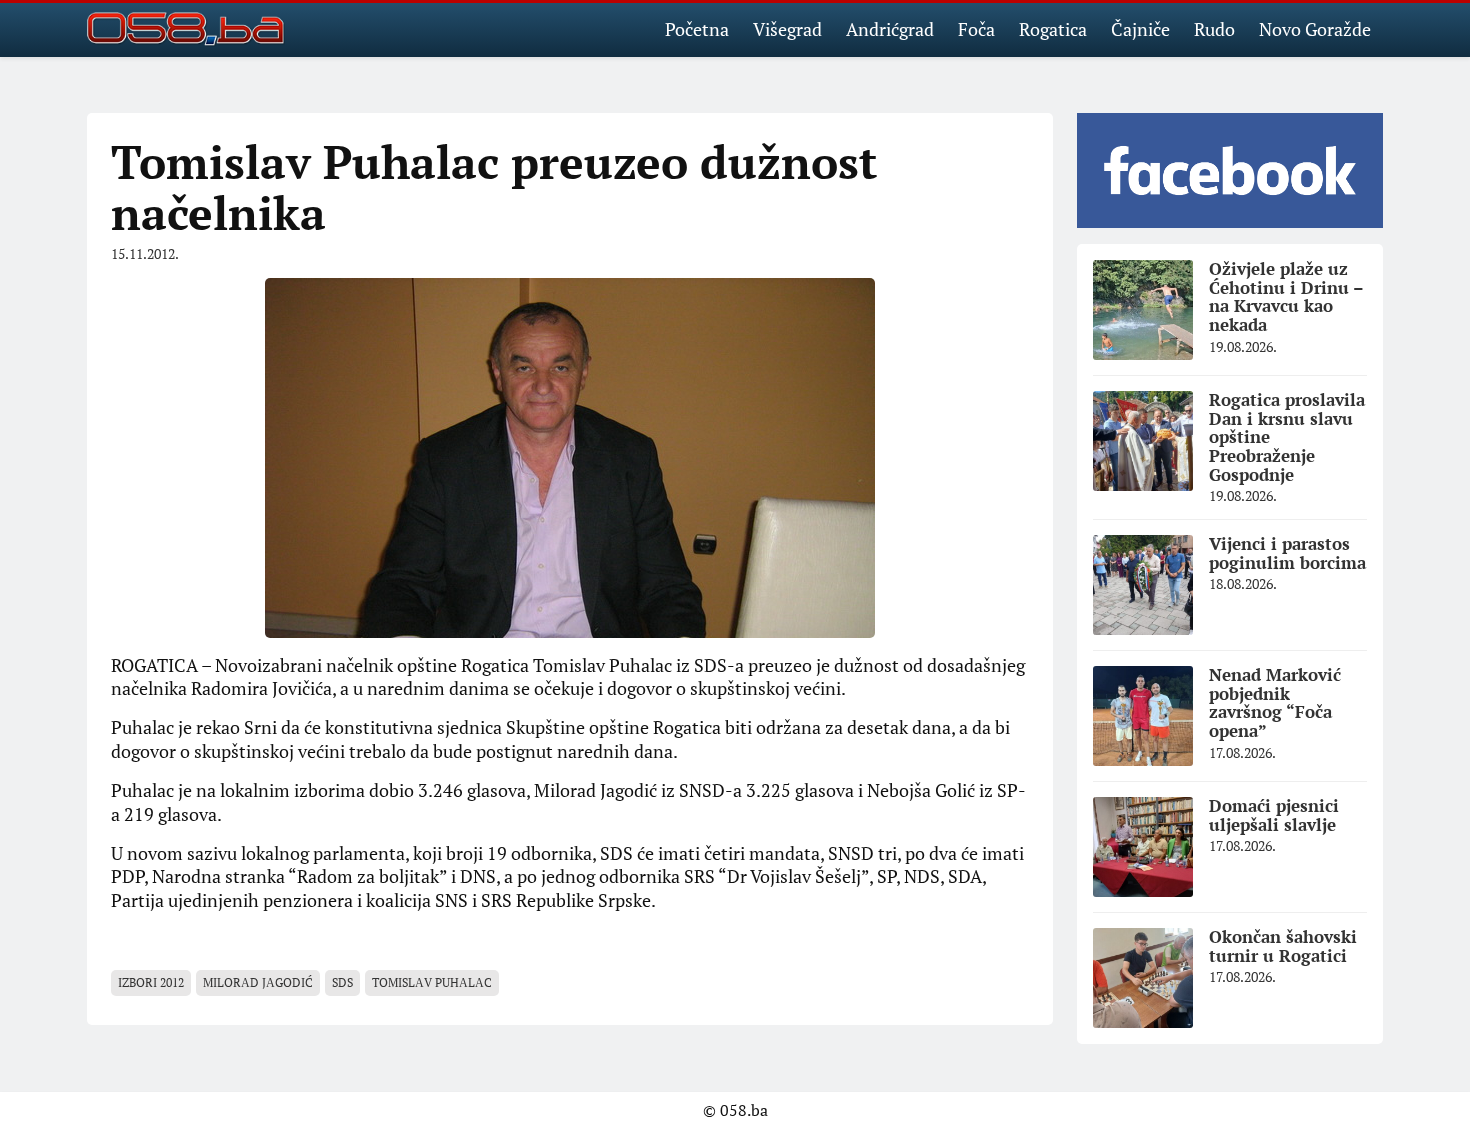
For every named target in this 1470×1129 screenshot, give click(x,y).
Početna (697, 29)
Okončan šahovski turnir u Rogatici (1283, 946)
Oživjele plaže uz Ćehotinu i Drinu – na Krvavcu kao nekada (1286, 296)
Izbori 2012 (151, 982)
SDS (342, 982)
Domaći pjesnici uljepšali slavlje (1274, 815)
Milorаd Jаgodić (258, 982)
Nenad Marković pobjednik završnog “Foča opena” (1275, 702)
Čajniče (1140, 29)
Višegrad (787, 29)
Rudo (1214, 29)
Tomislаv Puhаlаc (432, 982)
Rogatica (1053, 29)
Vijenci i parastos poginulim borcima (1287, 553)
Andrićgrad (890, 29)
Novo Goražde (1315, 29)
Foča (976, 29)
